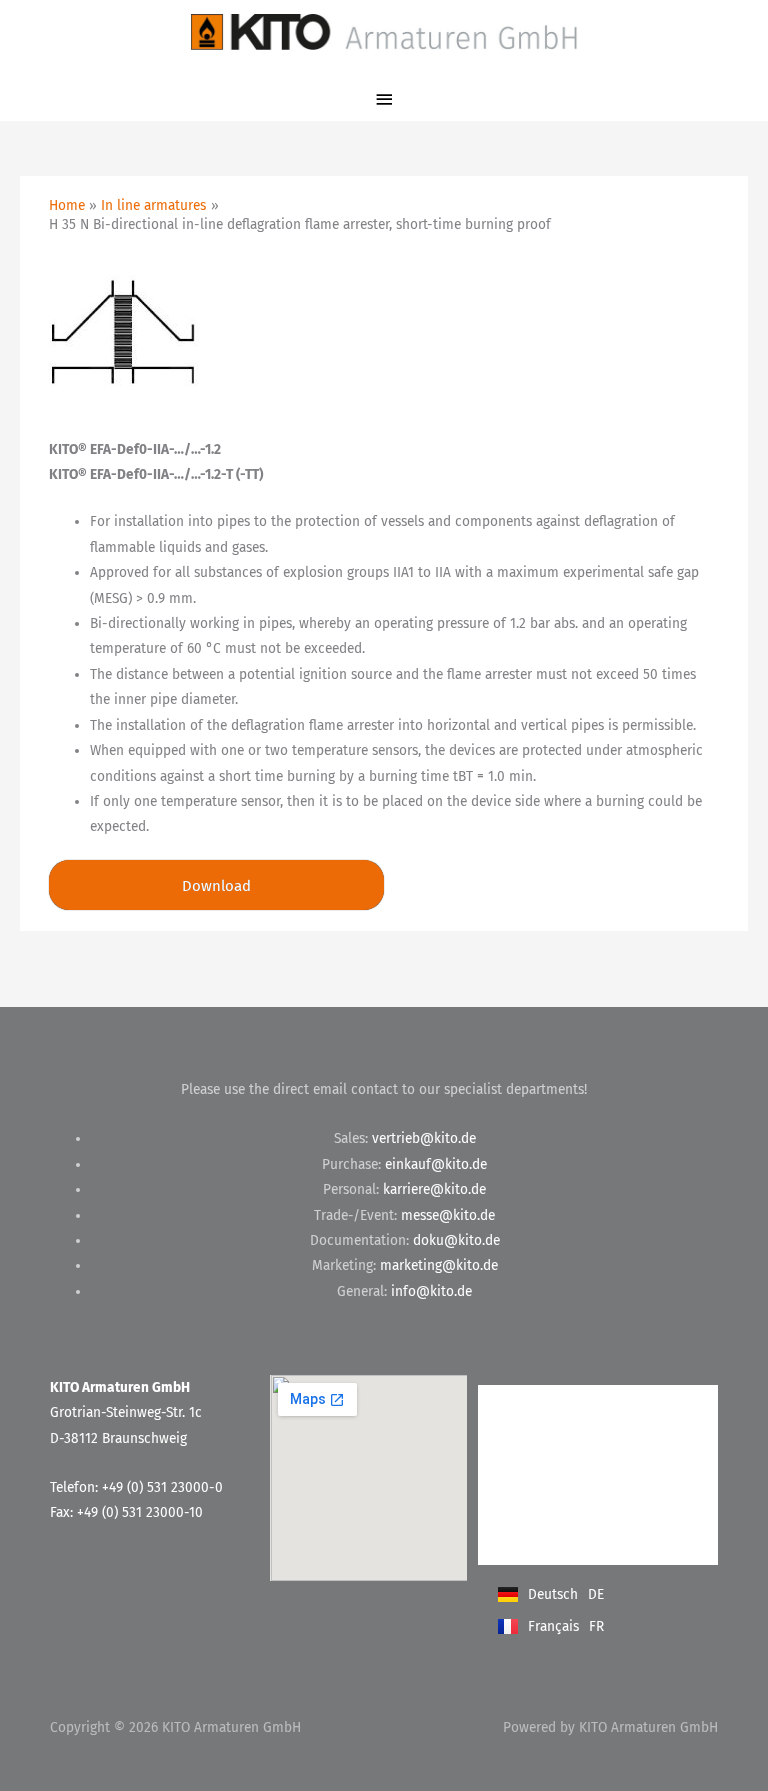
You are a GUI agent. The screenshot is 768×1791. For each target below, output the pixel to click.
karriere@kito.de (434, 1189)
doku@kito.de (456, 1240)
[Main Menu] (384, 99)
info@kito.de (431, 1291)
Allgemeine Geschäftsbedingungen (566, 1454)
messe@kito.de (448, 1215)
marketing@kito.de (439, 1265)
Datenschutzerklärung (564, 1504)
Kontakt (522, 1404)
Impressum (531, 1544)
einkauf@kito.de (436, 1164)
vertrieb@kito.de (424, 1138)
